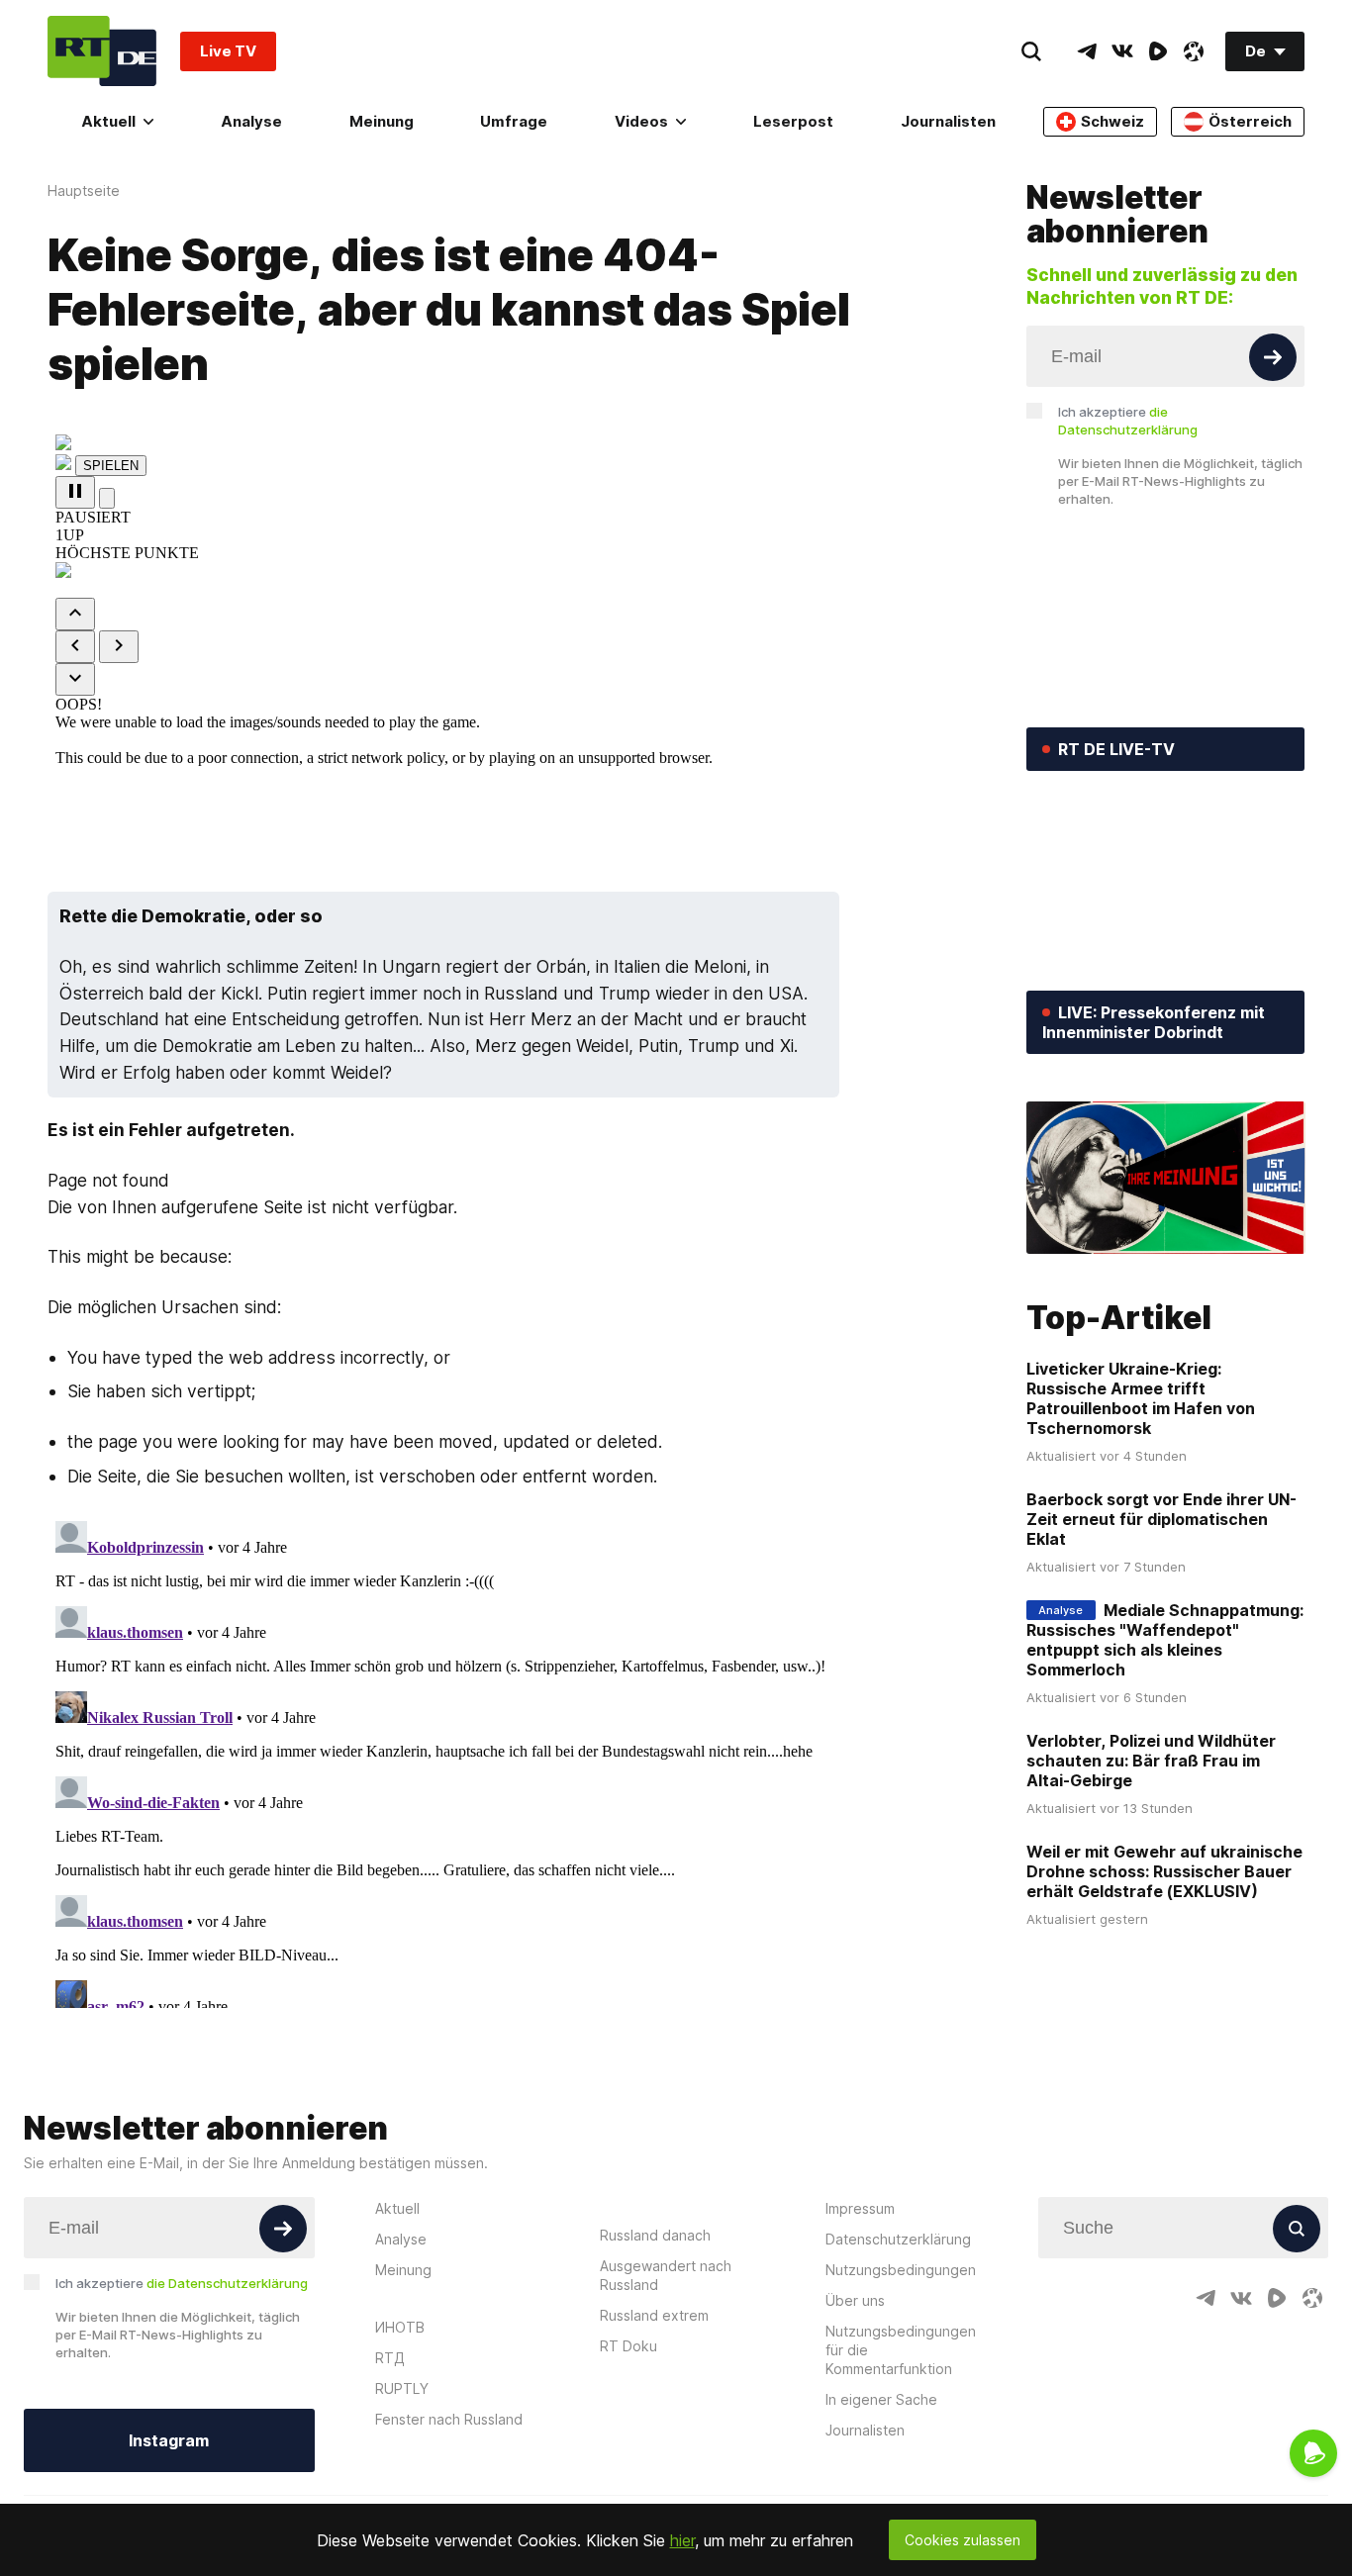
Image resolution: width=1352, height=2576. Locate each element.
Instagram (169, 2440)
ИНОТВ (400, 2327)
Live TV (228, 51)
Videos (641, 121)
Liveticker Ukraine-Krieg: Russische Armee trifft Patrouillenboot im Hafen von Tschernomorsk (1141, 1398)
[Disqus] (513, 1761)
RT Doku (628, 2346)
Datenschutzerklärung (898, 2239)
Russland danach (655, 2235)
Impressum (860, 2208)
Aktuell (108, 121)
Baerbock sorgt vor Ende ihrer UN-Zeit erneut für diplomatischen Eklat (1161, 1519)
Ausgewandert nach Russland (666, 2275)
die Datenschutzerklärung (227, 2283)
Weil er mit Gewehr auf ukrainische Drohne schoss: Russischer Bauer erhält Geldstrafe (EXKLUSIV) (1164, 1871)
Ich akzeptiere (1128, 421)
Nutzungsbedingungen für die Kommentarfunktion (901, 2350)
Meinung (382, 121)
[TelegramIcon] (1087, 51)
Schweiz (1112, 121)
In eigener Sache (881, 2399)
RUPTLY (402, 2388)
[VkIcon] (1122, 51)
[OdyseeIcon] (1194, 51)
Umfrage (514, 121)
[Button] (1273, 357)
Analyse (251, 121)
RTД (390, 2358)
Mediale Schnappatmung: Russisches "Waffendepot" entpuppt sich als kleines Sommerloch (1165, 1640)
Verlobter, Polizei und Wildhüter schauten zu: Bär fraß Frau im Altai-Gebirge (1151, 1761)
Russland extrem (654, 2315)
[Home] (102, 51)
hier (682, 2540)
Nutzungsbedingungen (901, 2270)
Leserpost (793, 121)
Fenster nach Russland (449, 2419)
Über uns (855, 2300)
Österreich (1250, 121)
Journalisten (948, 121)
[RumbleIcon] (1158, 51)
